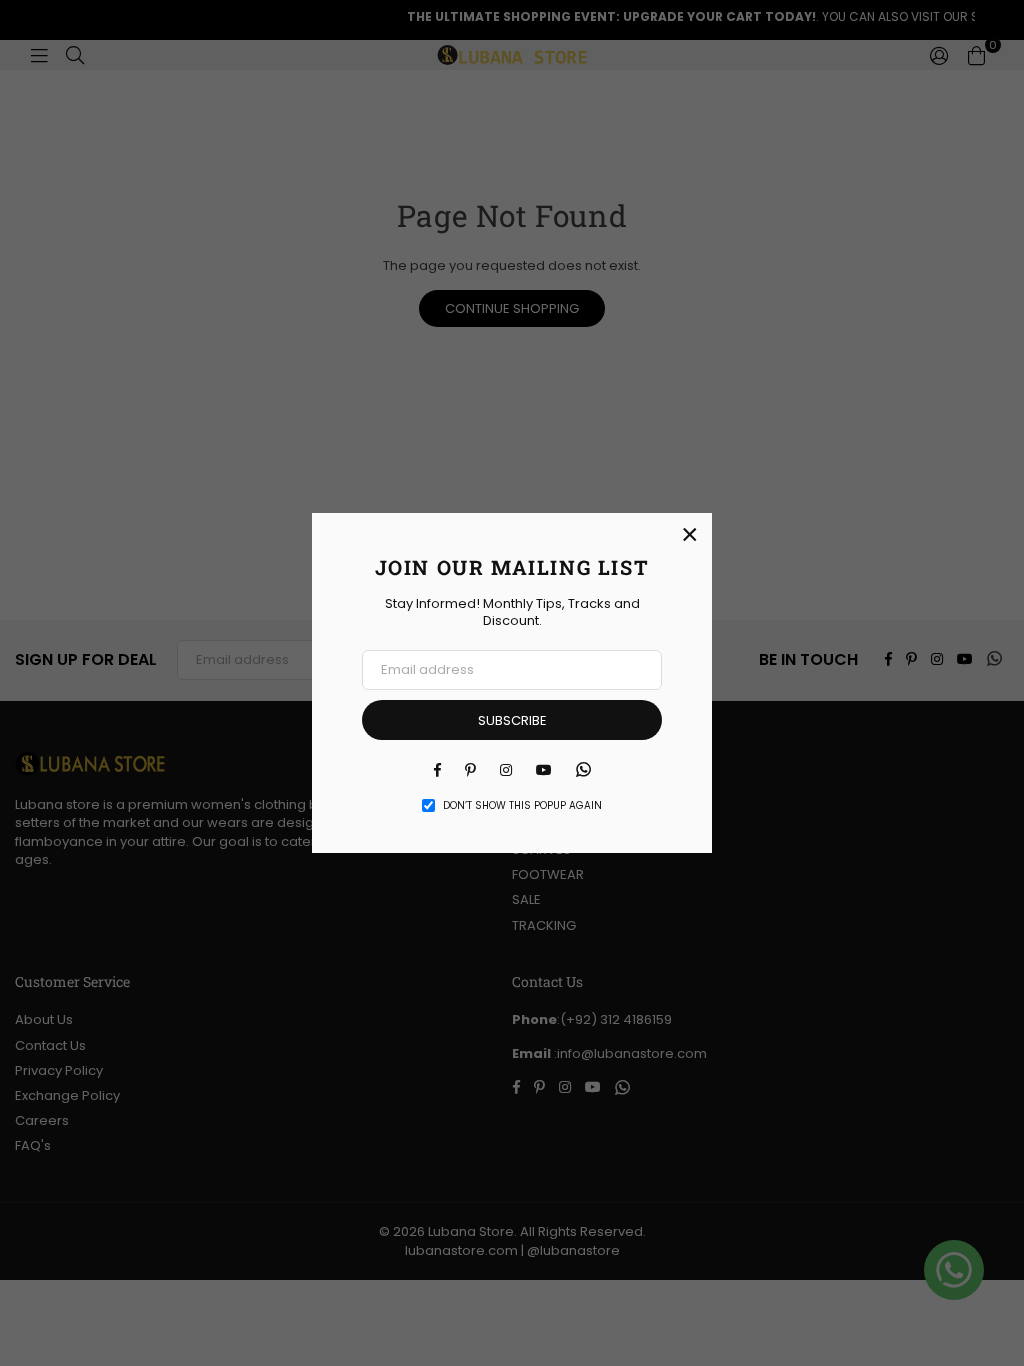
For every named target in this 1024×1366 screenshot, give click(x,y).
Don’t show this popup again (522, 806)
